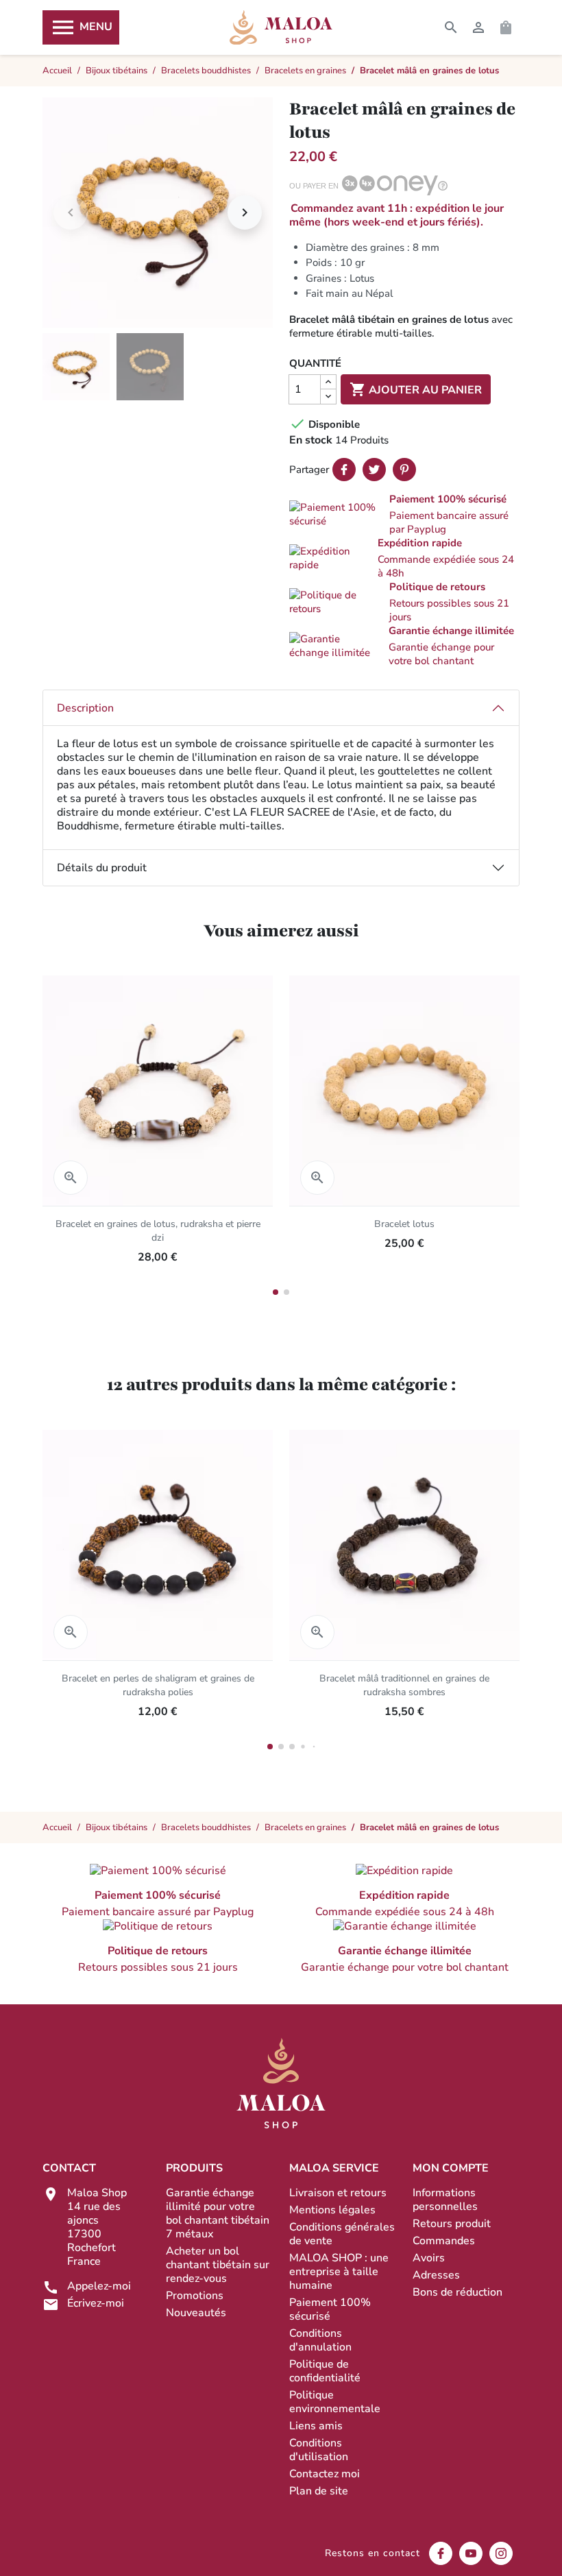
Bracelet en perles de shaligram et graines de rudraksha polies (158, 1685)
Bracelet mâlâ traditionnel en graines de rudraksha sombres (404, 1685)
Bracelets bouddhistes (206, 1827)
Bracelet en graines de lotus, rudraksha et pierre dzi (158, 1231)
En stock (311, 440)
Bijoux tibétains (117, 1827)
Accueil (57, 1827)
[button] (404, 514)
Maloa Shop (281, 27)
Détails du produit (102, 868)
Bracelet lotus (404, 1224)
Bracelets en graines (305, 1827)
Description (85, 708)
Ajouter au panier (416, 389)
